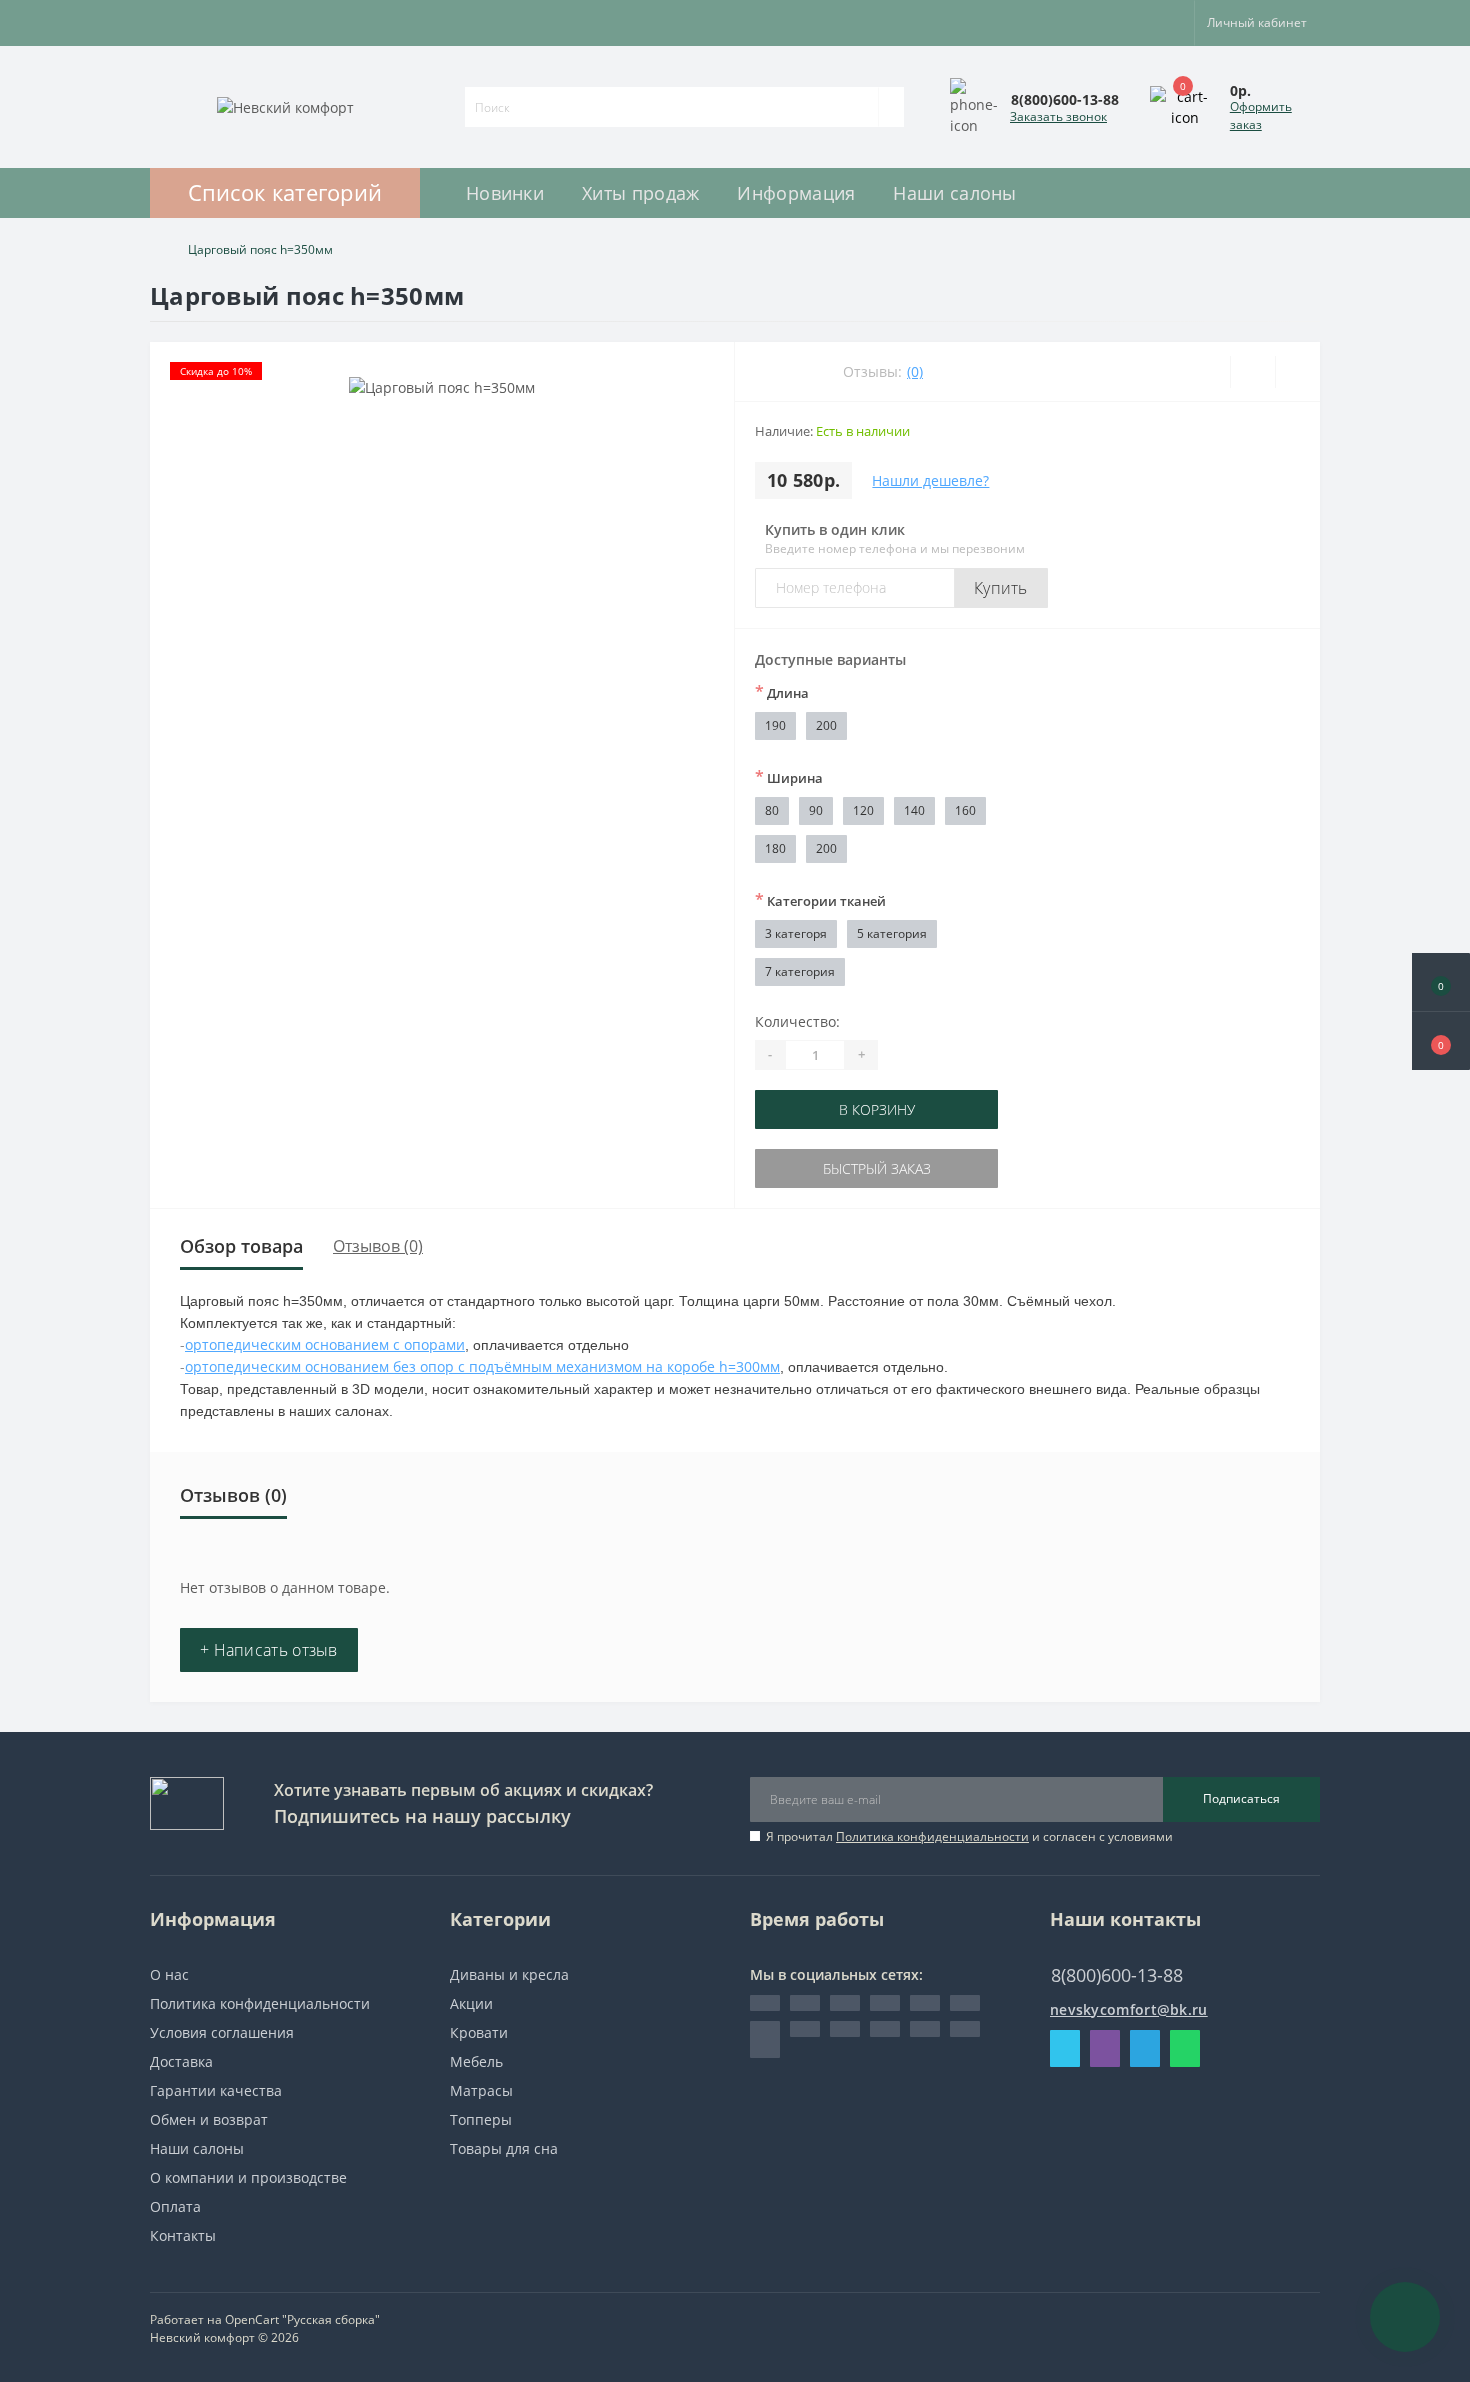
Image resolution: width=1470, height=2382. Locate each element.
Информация (796, 193)
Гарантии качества (216, 2090)
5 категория (892, 933)
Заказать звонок (1058, 116)
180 (775, 848)
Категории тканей (820, 900)
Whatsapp (1185, 2048)
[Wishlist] (1252, 372)
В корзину (877, 1109)
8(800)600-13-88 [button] (1117, 1975)
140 (914, 810)
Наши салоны (954, 193)
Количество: (797, 1021)
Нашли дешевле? (930, 480)
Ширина (789, 777)
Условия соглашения (222, 2032)
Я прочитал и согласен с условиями (969, 1836)
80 (772, 810)
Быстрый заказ (877, 1168)
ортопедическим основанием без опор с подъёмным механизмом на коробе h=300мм (482, 1366)
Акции (471, 2003)
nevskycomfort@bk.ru (1129, 2009)
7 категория (800, 971)
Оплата (175, 2206)
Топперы (481, 2119)
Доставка (181, 2061)
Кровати (479, 2032)
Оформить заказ (1261, 115)
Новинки (505, 193)
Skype (1065, 2048)
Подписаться (1241, 1798)
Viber (1105, 2048)
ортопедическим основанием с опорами (325, 1344)
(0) (915, 371)
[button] (1441, 1041)
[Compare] (1297, 372)
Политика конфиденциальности (932, 1836)
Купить (1001, 588)
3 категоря (796, 933)
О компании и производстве (248, 2177)
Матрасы (481, 2090)
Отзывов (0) (378, 1246)
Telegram (1145, 2048)
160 (965, 810)
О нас (169, 1974)
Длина (782, 692)
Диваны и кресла (509, 1974)
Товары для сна (504, 2148)
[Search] (891, 107)
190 (775, 725)
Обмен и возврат (209, 2119)
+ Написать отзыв (269, 1650)
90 (816, 810)
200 (826, 725)
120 (863, 810)
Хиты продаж (640, 193)
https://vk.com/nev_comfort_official (765, 2039)
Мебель (476, 2061)
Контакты (183, 2235)
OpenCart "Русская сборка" (302, 2319)
